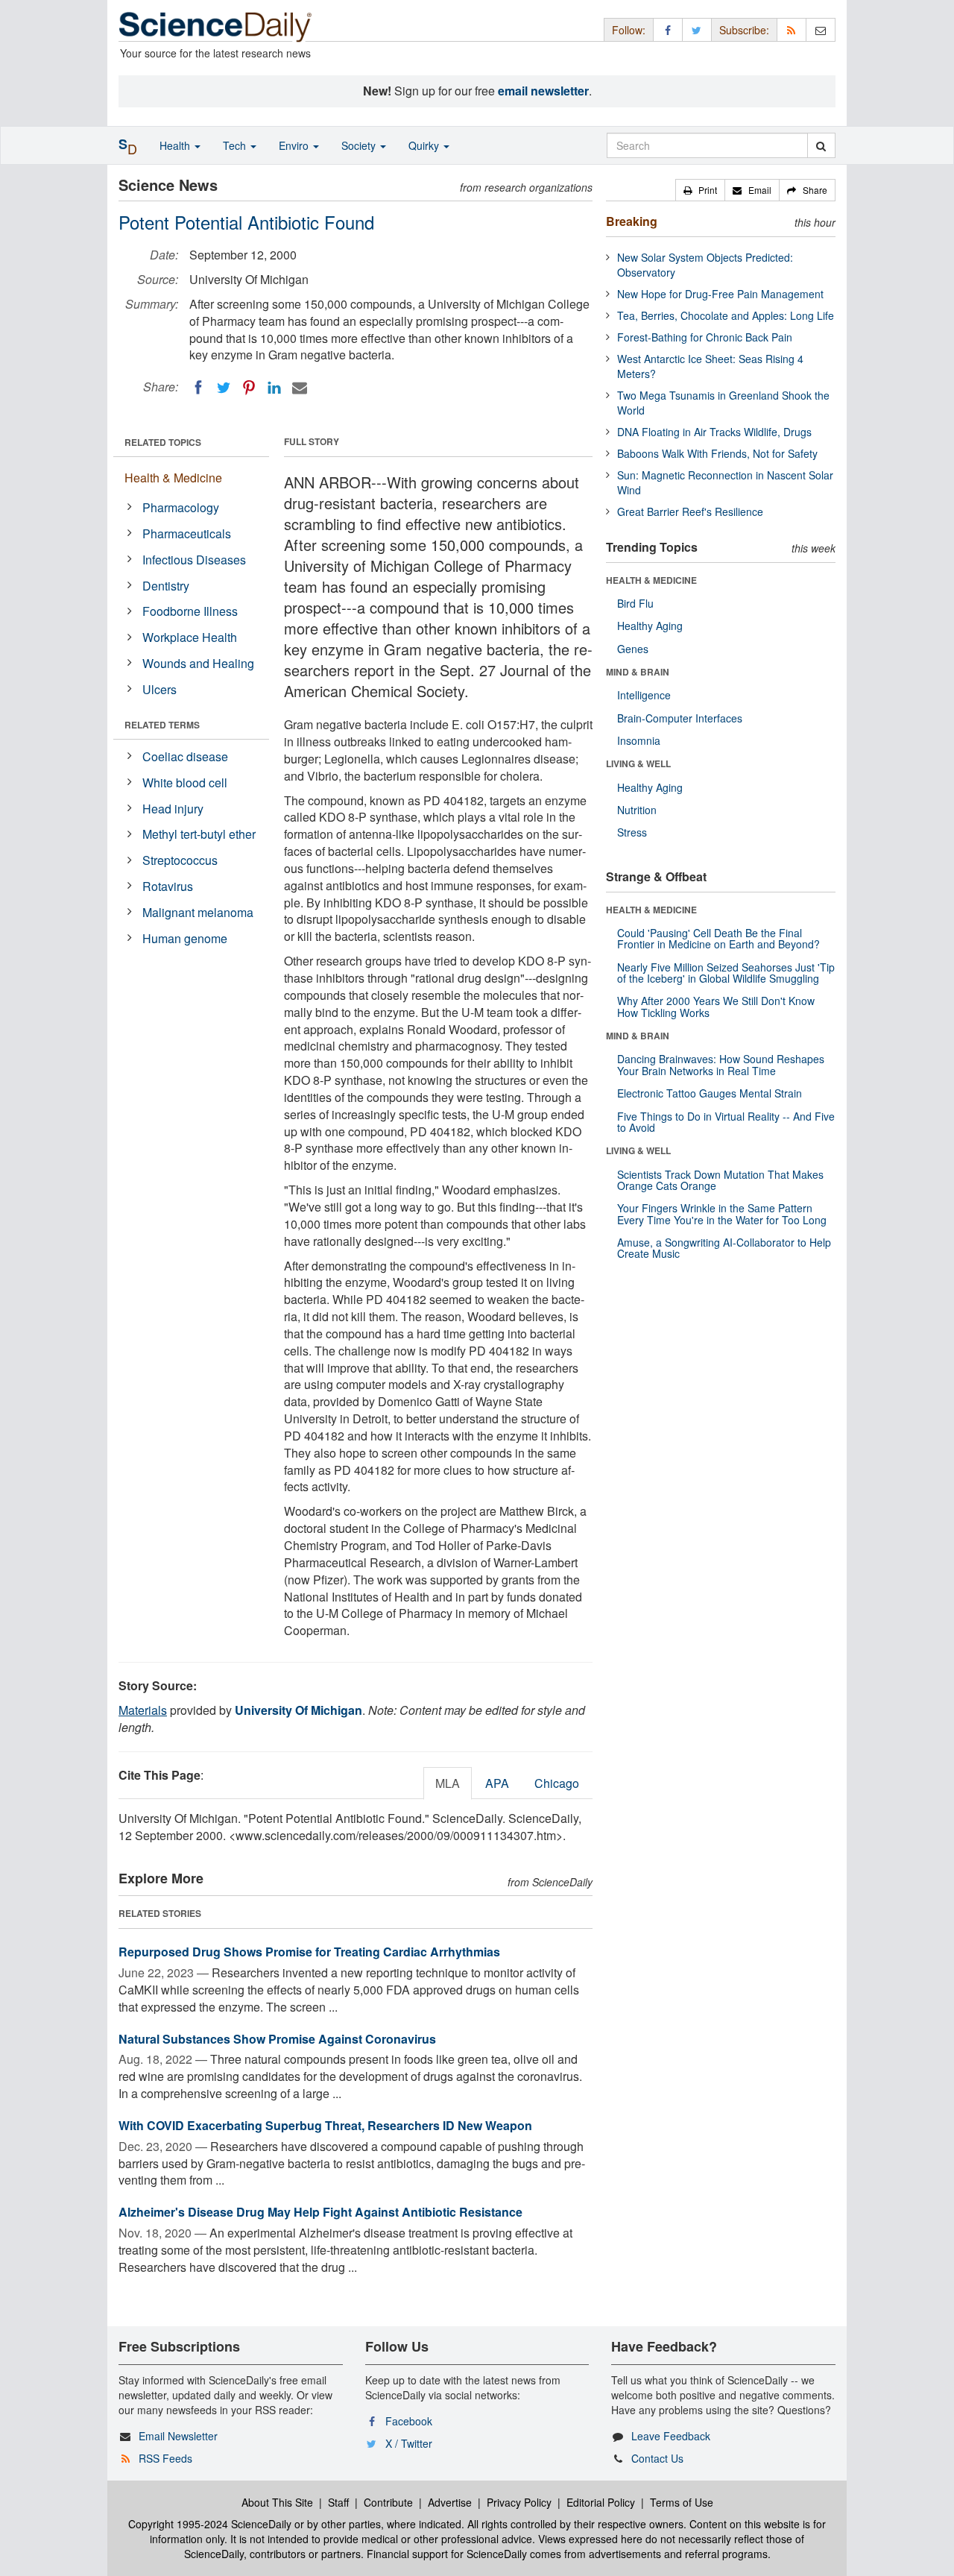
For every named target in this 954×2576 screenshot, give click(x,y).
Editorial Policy (601, 2502)
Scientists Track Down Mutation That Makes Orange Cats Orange (720, 1180)
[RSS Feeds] (792, 29)
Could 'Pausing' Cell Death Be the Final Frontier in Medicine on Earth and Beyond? (718, 938)
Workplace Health (190, 637)
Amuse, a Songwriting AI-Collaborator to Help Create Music (724, 1248)
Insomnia (639, 740)
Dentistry (166, 586)
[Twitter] (224, 388)
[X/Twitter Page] (697, 29)
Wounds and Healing (198, 663)
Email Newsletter (178, 2436)
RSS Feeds (165, 2458)
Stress (632, 832)
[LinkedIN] (274, 388)
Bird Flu (635, 603)
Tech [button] (236, 145)
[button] (700, 190)
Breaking (632, 221)
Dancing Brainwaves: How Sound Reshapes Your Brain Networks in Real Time (721, 1064)
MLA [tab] (448, 1783)
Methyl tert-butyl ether (199, 834)
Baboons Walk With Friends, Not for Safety (717, 453)
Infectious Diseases (194, 560)
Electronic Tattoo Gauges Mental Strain (710, 1093)
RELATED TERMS (162, 725)
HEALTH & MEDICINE (651, 580)
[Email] (300, 388)
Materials (143, 1710)
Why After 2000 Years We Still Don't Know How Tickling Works (716, 1006)
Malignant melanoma (198, 912)
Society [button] (360, 145)
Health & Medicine (173, 478)
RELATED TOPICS (163, 442)
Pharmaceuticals (187, 533)
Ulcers (159, 689)
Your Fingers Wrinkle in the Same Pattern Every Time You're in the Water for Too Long (722, 1213)
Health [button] (176, 145)
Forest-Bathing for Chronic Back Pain (705, 337)
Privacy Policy (519, 2502)
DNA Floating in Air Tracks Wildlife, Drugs (714, 432)
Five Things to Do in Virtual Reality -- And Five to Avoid (726, 1122)
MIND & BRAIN (638, 672)
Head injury (173, 809)
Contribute (388, 2502)
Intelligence (644, 695)
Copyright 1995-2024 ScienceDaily (210, 2524)
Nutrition (637, 810)
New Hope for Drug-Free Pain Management (720, 294)
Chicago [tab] (557, 1783)
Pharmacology (181, 507)
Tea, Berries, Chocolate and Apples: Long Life (726, 315)
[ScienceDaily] (215, 26)
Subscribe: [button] (744, 30)
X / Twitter (409, 2443)
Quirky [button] (425, 145)
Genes (633, 649)
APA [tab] (497, 1783)
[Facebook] (198, 388)
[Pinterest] (249, 388)
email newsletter (543, 91)
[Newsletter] (821, 29)
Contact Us (657, 2458)
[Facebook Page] (668, 29)
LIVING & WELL (638, 763)
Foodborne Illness (190, 611)
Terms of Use (682, 2502)
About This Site (277, 2502)
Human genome (185, 938)
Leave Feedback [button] (671, 2436)
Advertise (450, 2502)
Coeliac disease (185, 756)
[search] (821, 145)
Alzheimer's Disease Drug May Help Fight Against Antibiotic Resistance (320, 2212)
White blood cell (185, 782)
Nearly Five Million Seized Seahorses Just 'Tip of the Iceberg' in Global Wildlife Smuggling (726, 973)
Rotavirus (168, 886)
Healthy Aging (650, 626)
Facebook (409, 2421)
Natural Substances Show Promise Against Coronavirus (277, 2039)
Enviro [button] (295, 145)
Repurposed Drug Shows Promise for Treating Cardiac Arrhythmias (309, 1952)
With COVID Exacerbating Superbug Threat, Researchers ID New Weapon (325, 2125)
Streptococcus (180, 860)
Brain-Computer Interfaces (680, 718)
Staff (338, 2502)
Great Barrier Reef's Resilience (690, 511)
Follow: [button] (629, 30)
